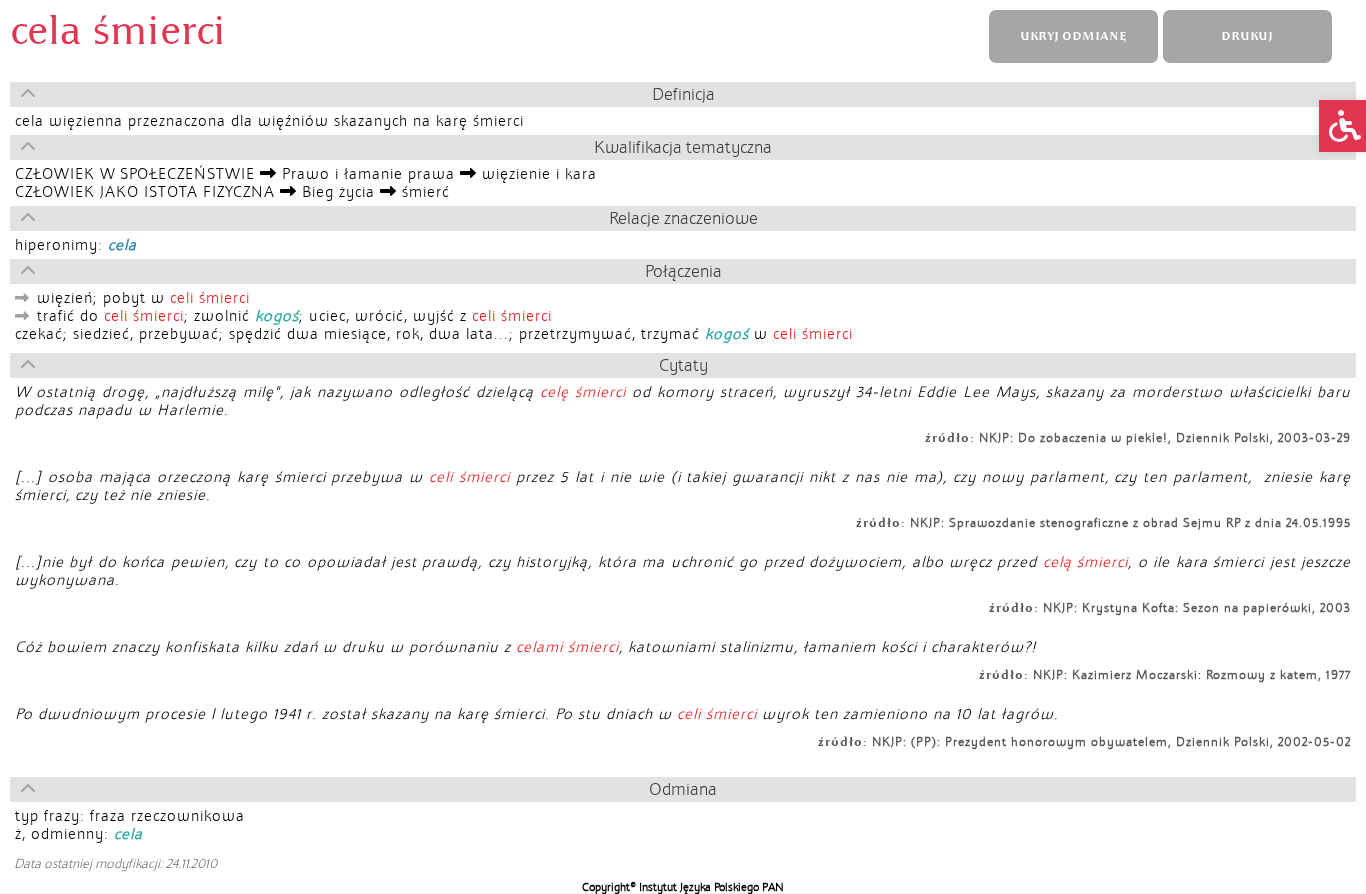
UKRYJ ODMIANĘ (1073, 36)
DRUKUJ (1247, 36)
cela (122, 245)
